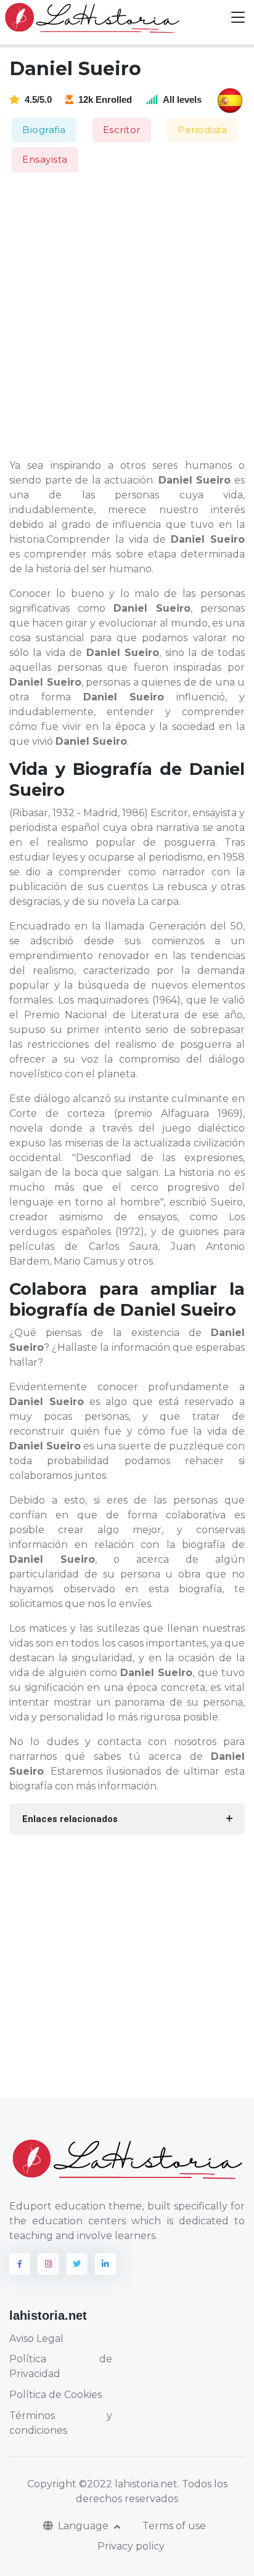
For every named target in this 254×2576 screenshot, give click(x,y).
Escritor (122, 130)
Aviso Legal (36, 2339)
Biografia (44, 130)
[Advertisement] (127, 317)
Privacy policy (131, 2546)
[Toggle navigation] (238, 18)
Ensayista (45, 159)
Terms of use (174, 2526)
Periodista (202, 130)
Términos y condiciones (61, 2423)
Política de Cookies (55, 2395)
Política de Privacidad (61, 2366)
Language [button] (84, 2526)
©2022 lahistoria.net (128, 2484)
